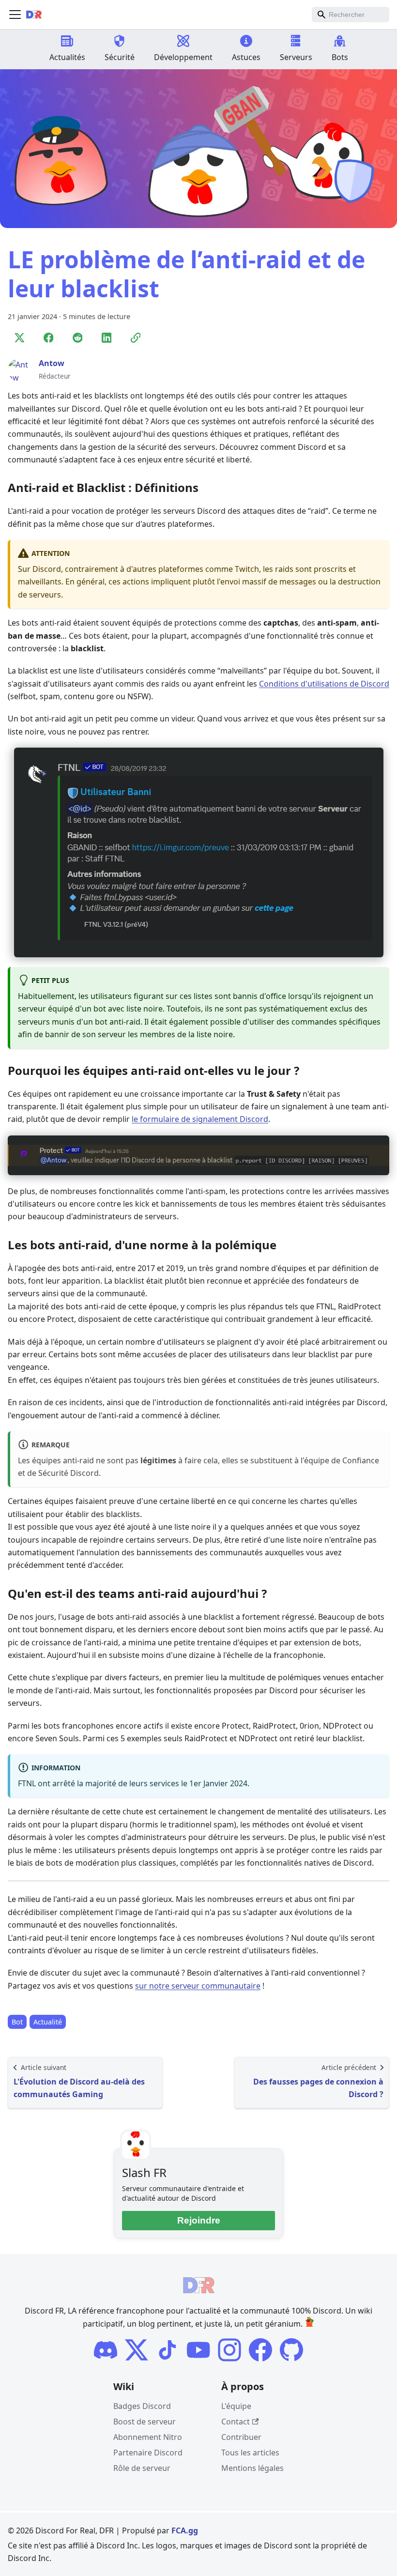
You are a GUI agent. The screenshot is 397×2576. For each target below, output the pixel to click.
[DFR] (198, 2350)
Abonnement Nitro (148, 2437)
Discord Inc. (118, 2545)
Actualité (48, 2022)
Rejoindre (199, 2220)
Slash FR (144, 2172)
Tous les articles (250, 2453)
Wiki (124, 2386)
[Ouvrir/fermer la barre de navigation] (15, 15)
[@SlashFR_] (260, 2350)
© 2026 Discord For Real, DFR (61, 2530)
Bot (17, 2022)
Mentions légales (252, 2468)
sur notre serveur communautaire (198, 1986)
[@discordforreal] (137, 2350)
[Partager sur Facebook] (48, 338)
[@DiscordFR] (291, 2350)
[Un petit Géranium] (309, 2324)
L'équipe (236, 2406)
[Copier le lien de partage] (136, 338)
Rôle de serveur (142, 2468)
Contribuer (241, 2437)
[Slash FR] (106, 2350)
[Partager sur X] (19, 338)
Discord (278, 2545)
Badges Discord (142, 2406)
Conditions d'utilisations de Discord (324, 684)
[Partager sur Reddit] (77, 338)
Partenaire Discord (148, 2453)
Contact (236, 2422)
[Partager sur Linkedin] (107, 338)
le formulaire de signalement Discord (200, 1119)
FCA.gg (185, 2530)
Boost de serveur (145, 2422)
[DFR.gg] (168, 2350)
